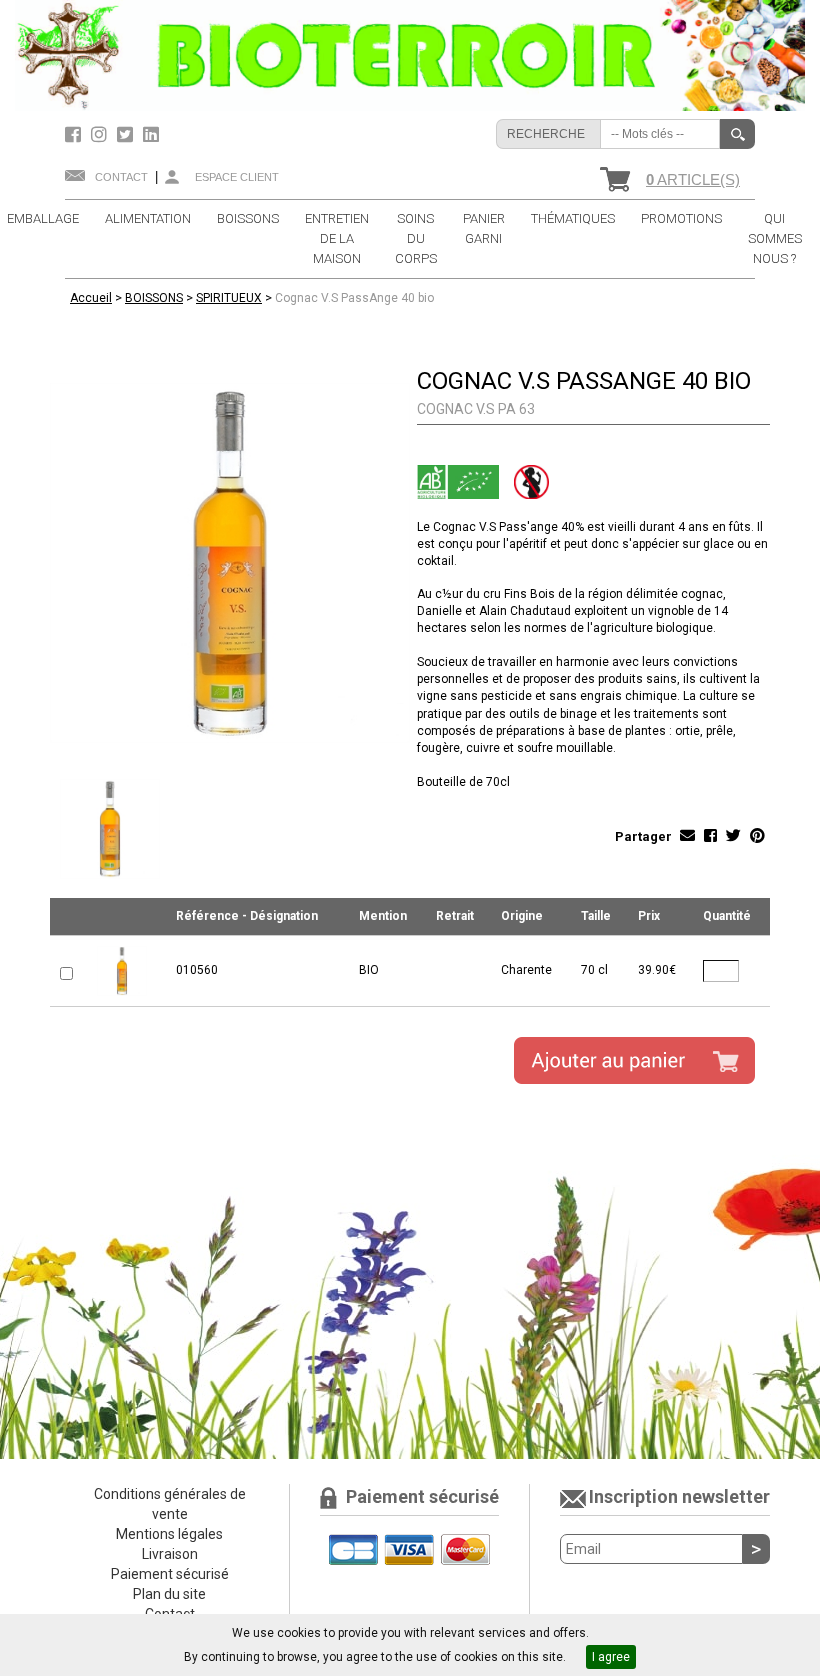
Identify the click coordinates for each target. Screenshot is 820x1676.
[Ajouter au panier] (634, 1060)
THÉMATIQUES (573, 218)
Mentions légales (169, 1534)
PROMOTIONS (681, 218)
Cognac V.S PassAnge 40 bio (354, 298)
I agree (611, 1657)
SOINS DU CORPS (416, 238)
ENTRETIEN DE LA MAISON (337, 238)
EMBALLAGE (43, 218)
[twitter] (127, 135)
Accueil (91, 298)
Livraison (170, 1554)
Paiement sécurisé (170, 1574)
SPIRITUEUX (229, 298)
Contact (121, 177)
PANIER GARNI (484, 228)
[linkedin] (151, 135)
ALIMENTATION (148, 218)
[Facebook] (75, 135)
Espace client (237, 177)
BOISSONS (248, 218)
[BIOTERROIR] (410, 55)
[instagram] (101, 135)
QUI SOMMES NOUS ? (775, 238)
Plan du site (169, 1594)
